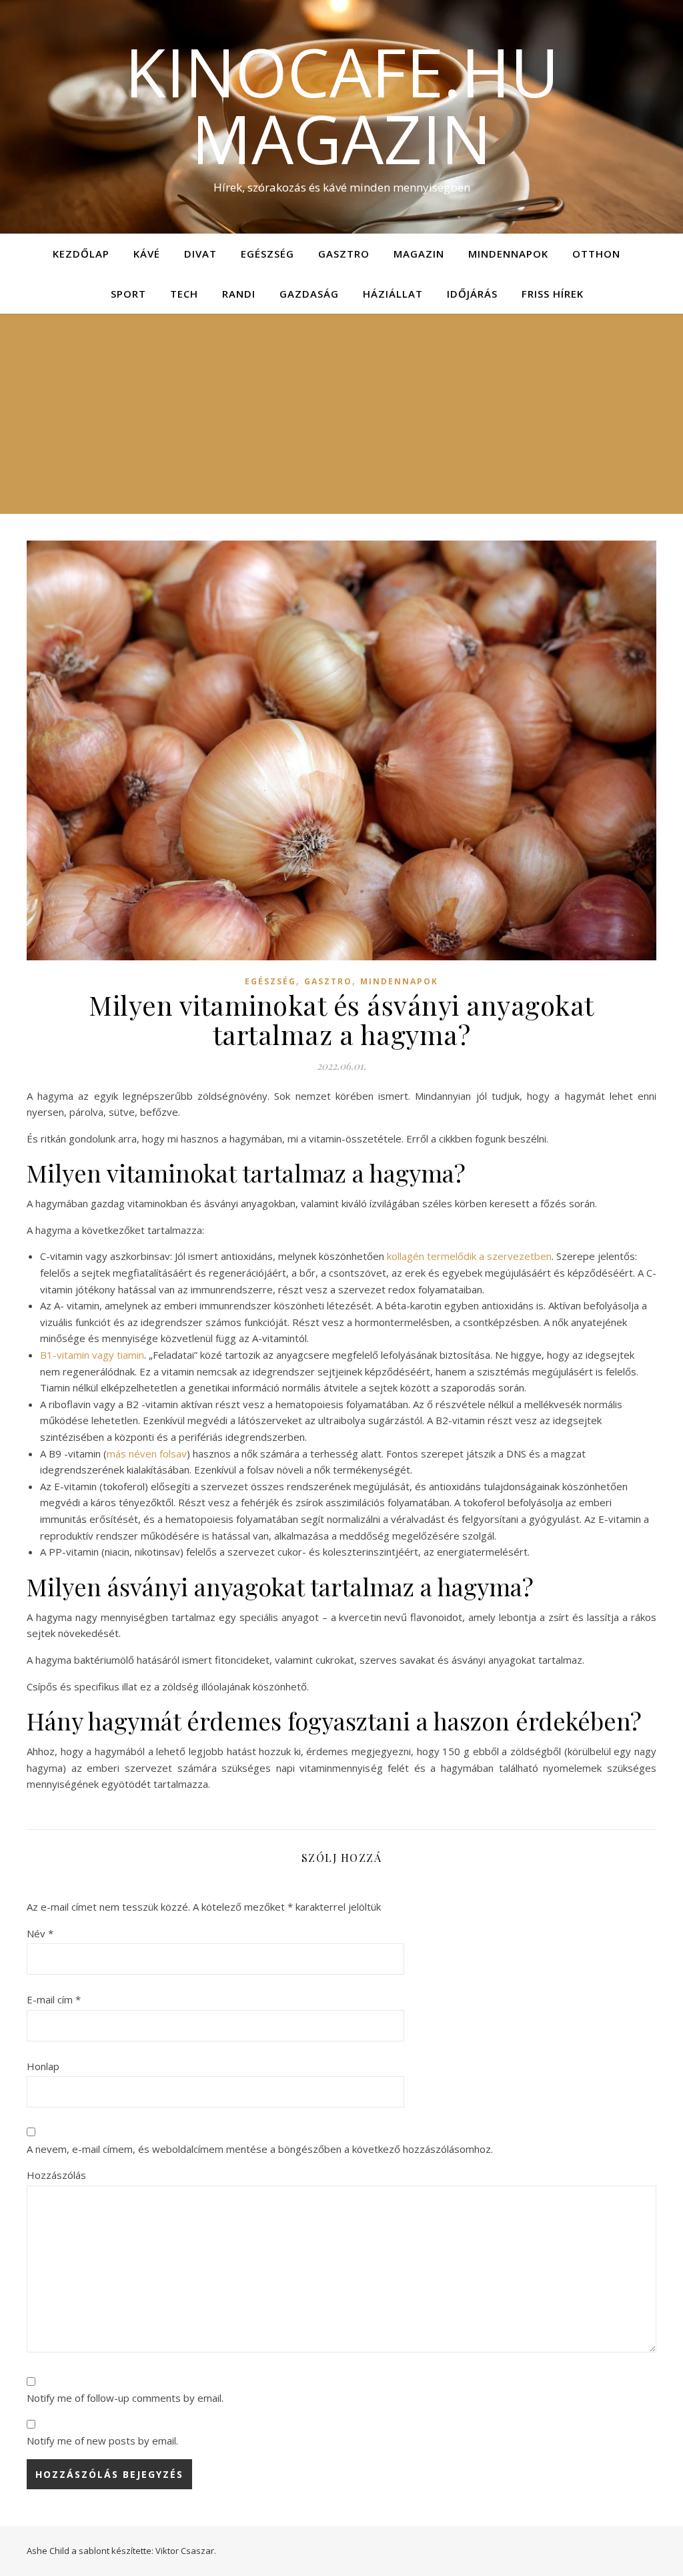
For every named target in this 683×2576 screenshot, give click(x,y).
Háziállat (393, 294)
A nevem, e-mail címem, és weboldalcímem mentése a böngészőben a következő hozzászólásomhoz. (260, 2149)
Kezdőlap (81, 254)
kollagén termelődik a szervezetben (469, 1256)
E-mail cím (54, 1999)
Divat (200, 254)
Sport (128, 294)
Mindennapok (508, 254)
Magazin (419, 254)
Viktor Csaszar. (186, 2551)
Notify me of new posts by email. (102, 2441)
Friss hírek (553, 294)
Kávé (147, 254)
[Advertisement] (341, 414)
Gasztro (344, 254)
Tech (184, 294)
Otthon (596, 254)
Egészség (267, 254)
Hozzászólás (56, 2175)
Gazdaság (309, 294)
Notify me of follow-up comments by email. (125, 2398)
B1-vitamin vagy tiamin (92, 1355)
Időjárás (472, 294)
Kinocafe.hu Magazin (342, 105)
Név (40, 1933)
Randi (239, 294)
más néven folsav (147, 1454)
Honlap (43, 2066)
